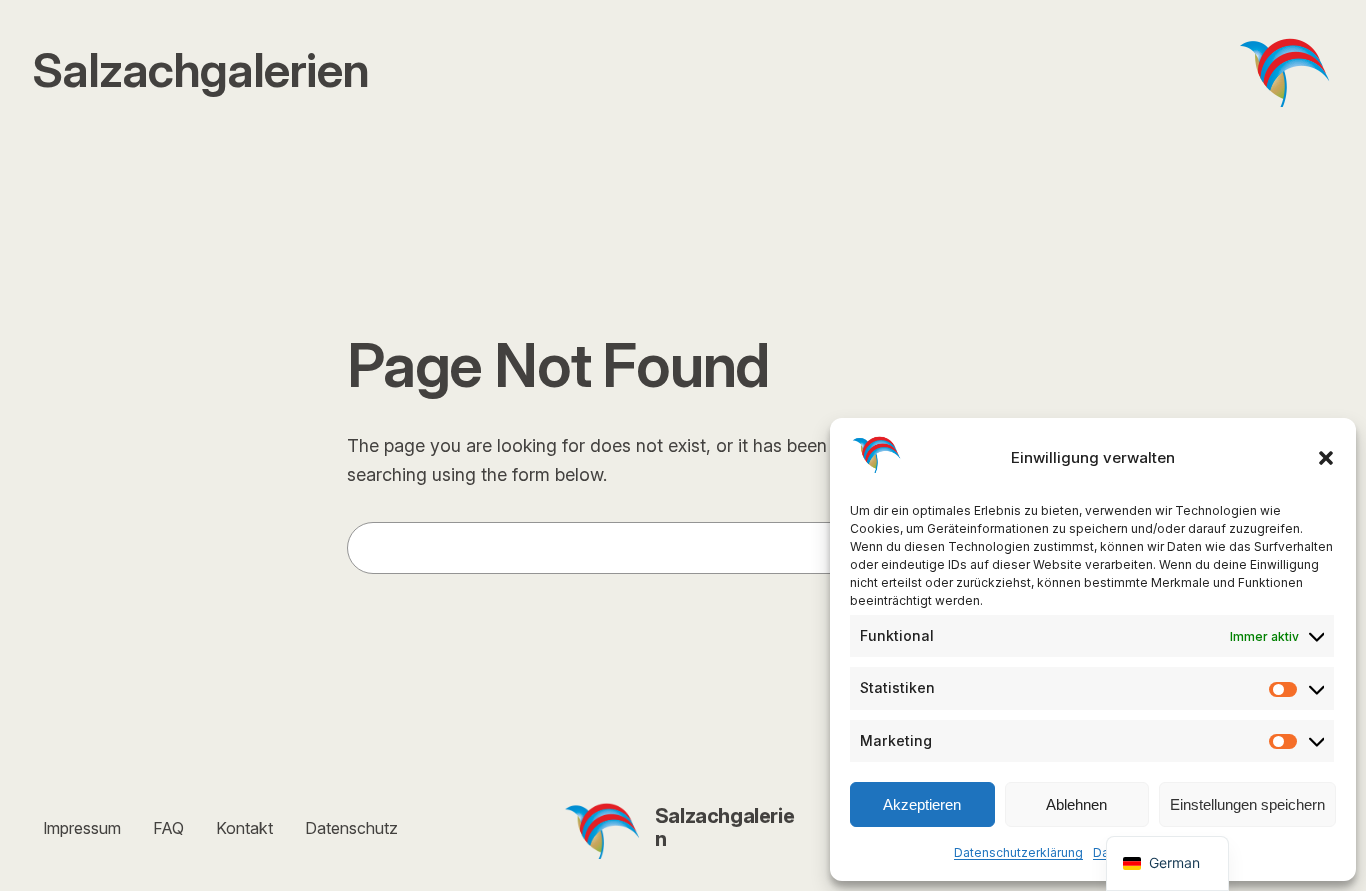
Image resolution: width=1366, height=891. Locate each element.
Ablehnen (1076, 804)
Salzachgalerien (724, 827)
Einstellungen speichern (1247, 804)
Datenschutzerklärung (1018, 852)
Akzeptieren (922, 804)
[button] (1326, 458)
